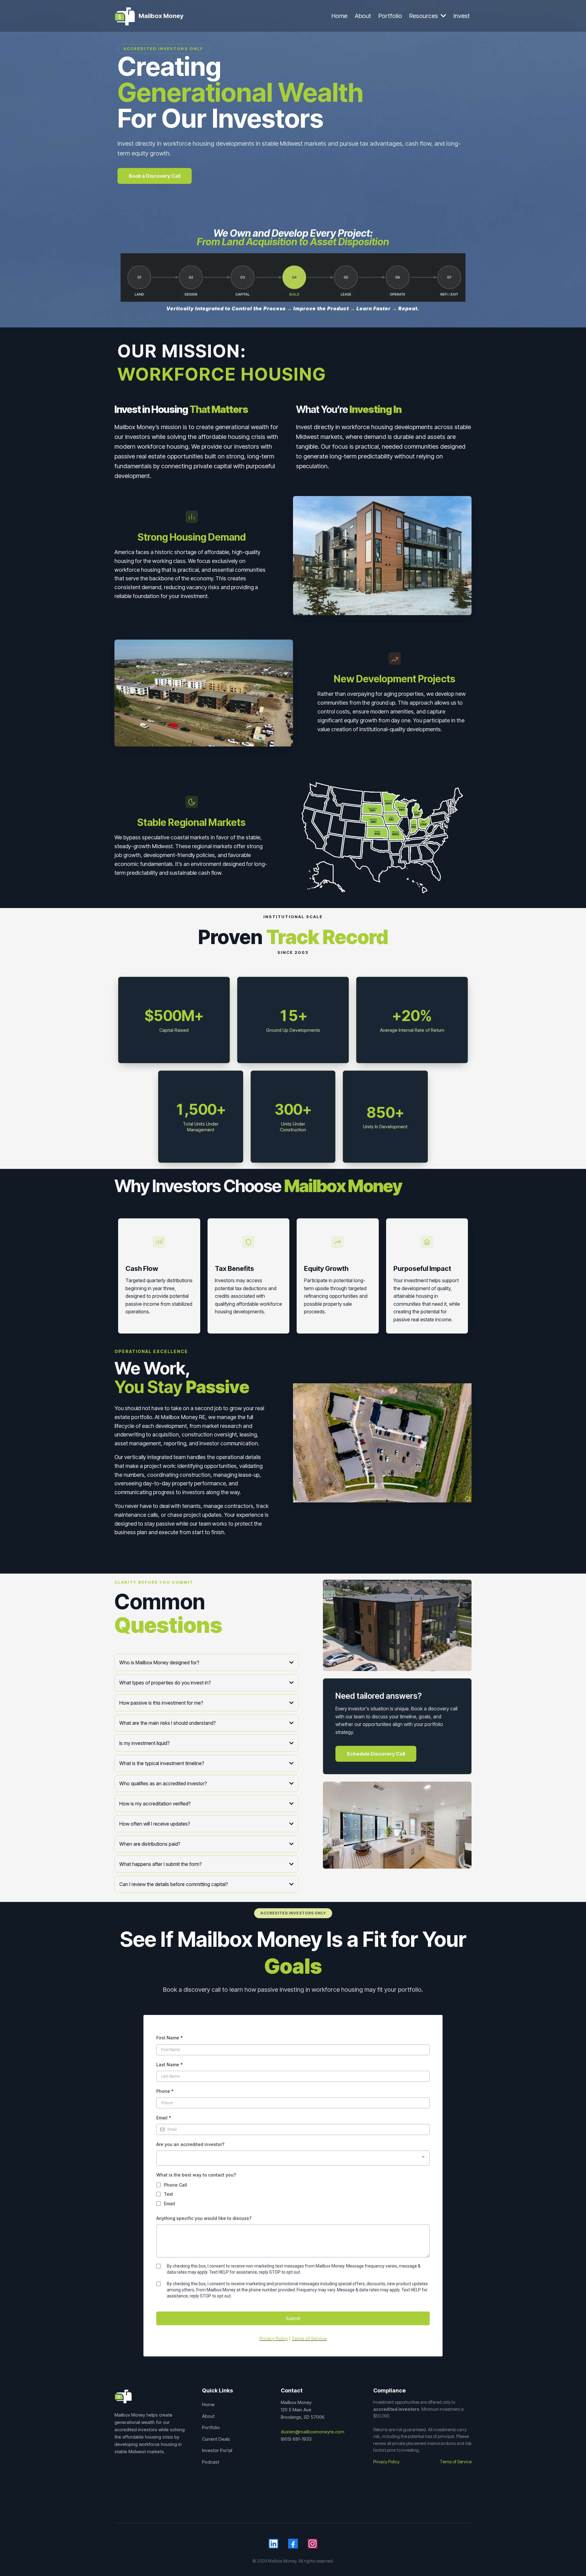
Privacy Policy (386, 2462)
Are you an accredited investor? (190, 2144)
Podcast (211, 2462)
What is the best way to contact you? (196, 2175)
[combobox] (293, 2158)
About (208, 2416)
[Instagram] (313, 2544)
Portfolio (211, 2427)
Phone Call (175, 2185)
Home (208, 2405)
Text (168, 2194)
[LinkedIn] (273, 2544)
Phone (165, 2091)
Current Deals (216, 2439)
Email (164, 2118)
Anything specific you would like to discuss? (204, 2218)
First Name (170, 2038)
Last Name (170, 2065)
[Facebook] (293, 2544)
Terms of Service (456, 2462)
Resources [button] (424, 16)
